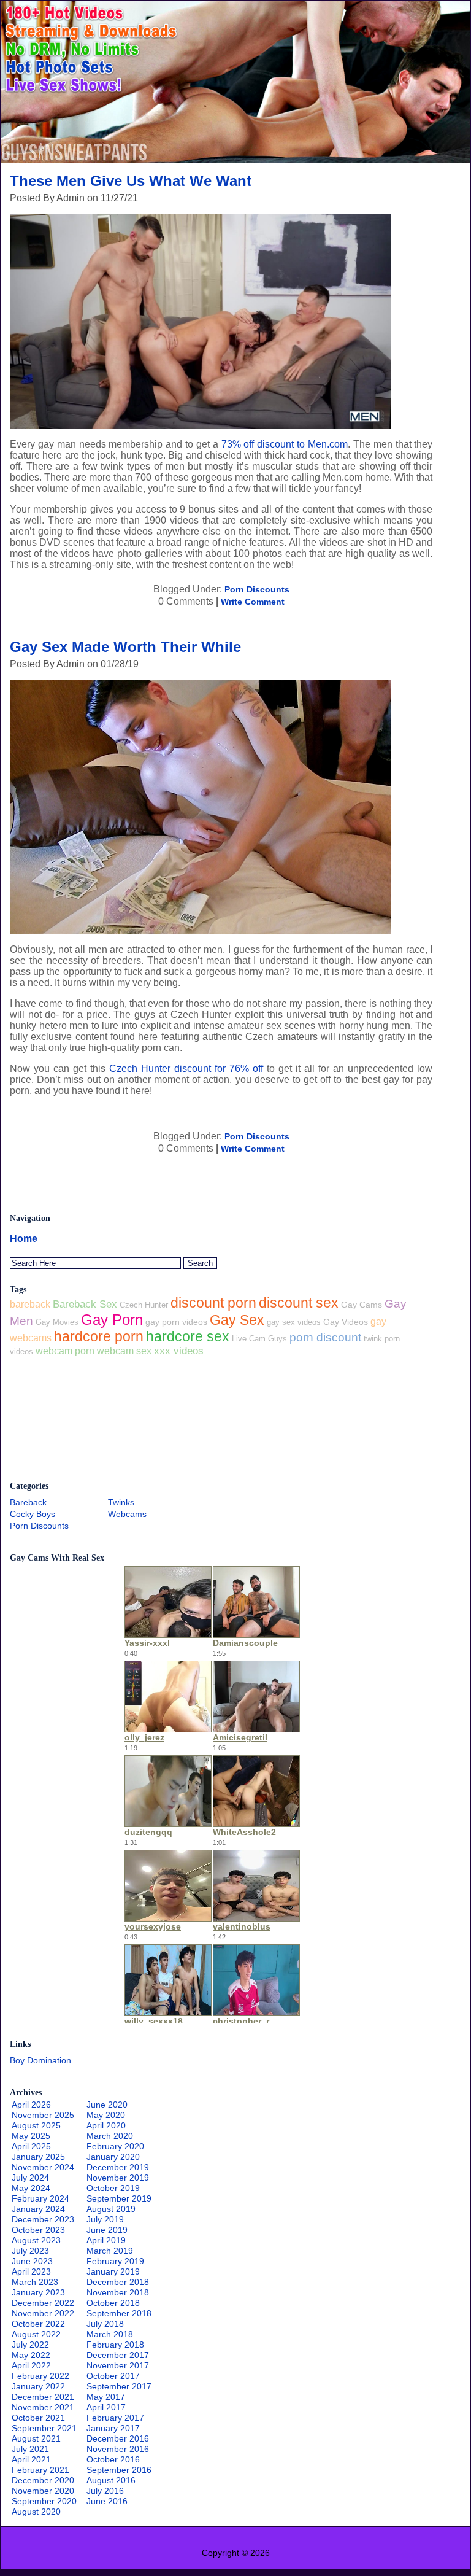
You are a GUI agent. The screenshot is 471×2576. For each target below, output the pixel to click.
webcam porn (65, 1351)
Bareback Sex (85, 1304)
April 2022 (31, 2365)
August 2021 (36, 2438)
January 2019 (113, 2271)
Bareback (28, 1502)
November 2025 (43, 2115)
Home (24, 1239)
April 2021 (31, 2459)
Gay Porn (112, 1320)
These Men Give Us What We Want (131, 181)
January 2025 (38, 2157)
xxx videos (179, 1351)
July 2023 (30, 2251)
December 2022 (43, 2303)
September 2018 (119, 2313)
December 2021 (43, 2397)
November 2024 (43, 2167)
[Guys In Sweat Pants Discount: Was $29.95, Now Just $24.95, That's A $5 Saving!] (235, 159)
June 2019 (107, 2230)
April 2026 (31, 2105)
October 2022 (38, 2324)
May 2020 (106, 2115)
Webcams (127, 1514)
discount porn (213, 1303)
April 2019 (106, 2240)
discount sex (299, 1303)
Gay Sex (237, 1320)
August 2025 (36, 2125)
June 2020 (107, 2105)
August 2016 (111, 2480)
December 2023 (43, 2219)
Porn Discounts (257, 589)
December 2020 (43, 2480)
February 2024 (40, 2198)
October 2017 (113, 2376)
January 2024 (38, 2209)
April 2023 (31, 2271)
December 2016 (118, 2438)
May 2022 (31, 2355)
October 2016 (113, 2459)
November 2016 (118, 2449)
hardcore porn (99, 1336)
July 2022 (30, 2345)
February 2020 (115, 2146)
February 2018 (115, 2345)
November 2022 (43, 2313)
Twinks (121, 1502)
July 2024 (30, 2178)
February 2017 (115, 2418)
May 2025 (31, 2136)
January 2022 (38, 2386)
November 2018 (118, 2292)
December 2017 (118, 2355)
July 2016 (105, 2491)
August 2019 (111, 2209)
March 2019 (110, 2251)
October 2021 (38, 2418)
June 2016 (107, 2501)
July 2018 (105, 2324)
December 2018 (118, 2282)
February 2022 (40, 2376)
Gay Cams (362, 1305)
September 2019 (119, 2198)
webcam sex (124, 1351)
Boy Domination (40, 2060)
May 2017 (106, 2397)
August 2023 (36, 2240)
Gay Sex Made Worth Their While (125, 647)
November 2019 (118, 2178)
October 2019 (113, 2188)
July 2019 (105, 2219)
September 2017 (119, 2386)
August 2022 (36, 2334)
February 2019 (115, 2261)
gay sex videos (294, 1322)
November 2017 (118, 2365)
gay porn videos (176, 1322)
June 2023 (32, 2261)
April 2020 (106, 2125)
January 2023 (38, 2292)
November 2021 (43, 2407)
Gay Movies (57, 1322)
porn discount (325, 1337)
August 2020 (36, 2512)
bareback (30, 1304)
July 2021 (30, 2449)
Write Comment (253, 602)
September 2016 (119, 2470)
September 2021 (44, 2428)
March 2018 (110, 2334)
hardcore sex (188, 1337)
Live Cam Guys (259, 1339)
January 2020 (113, 2157)
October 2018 (113, 2303)
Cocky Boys (33, 1514)
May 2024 (31, 2188)
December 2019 (118, 2167)
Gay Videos (346, 1322)
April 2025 (31, 2146)
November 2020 (43, 2491)
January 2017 (113, 2428)
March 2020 (110, 2136)
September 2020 (44, 2501)
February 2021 (40, 2470)
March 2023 (35, 2282)
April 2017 (106, 2407)
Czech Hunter (144, 1305)
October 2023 (38, 2230)
